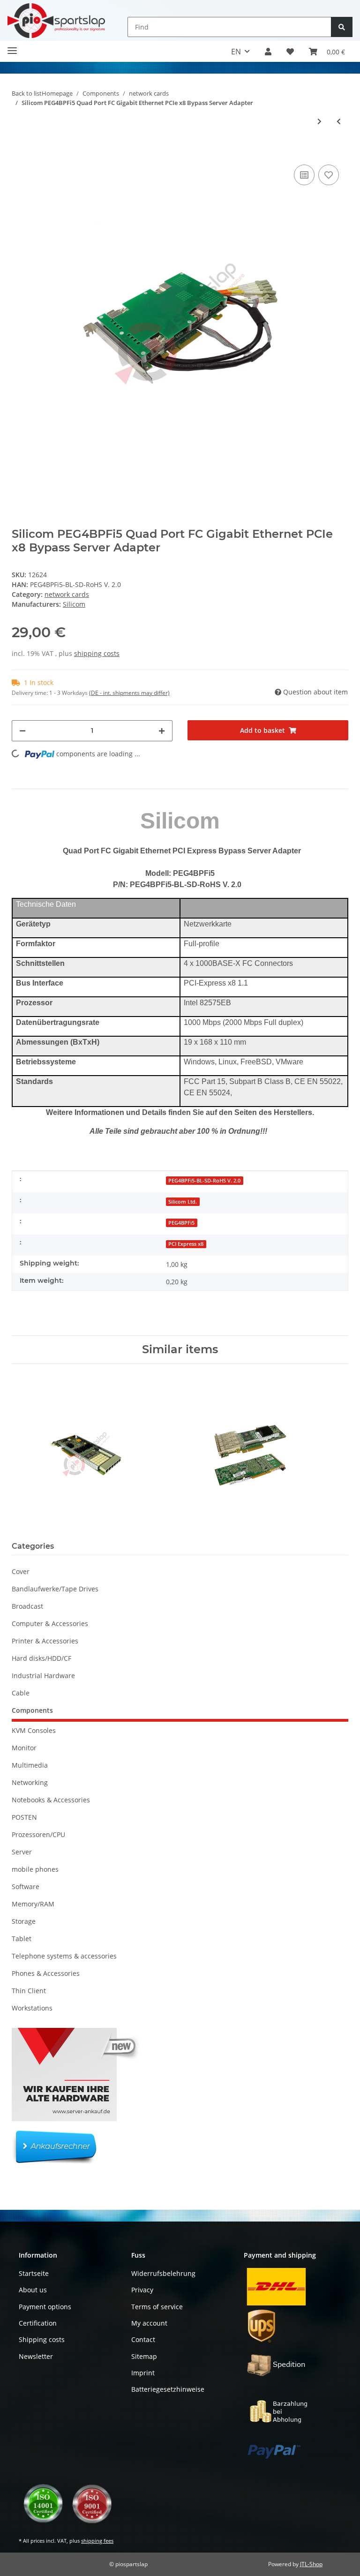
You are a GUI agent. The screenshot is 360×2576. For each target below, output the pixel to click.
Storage (24, 1921)
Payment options (45, 2307)
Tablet (22, 1939)
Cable (21, 1693)
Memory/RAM (33, 1904)
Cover (21, 1571)
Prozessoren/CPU (38, 1834)
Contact (143, 2339)
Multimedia (30, 1765)
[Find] (342, 27)
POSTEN (24, 1817)
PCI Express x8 (186, 1244)
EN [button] (236, 52)
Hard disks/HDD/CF (41, 1658)
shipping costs (97, 653)
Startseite (34, 2273)
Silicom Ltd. (183, 1202)
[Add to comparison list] (304, 175)
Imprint (143, 2373)
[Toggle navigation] (12, 47)
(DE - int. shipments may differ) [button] (129, 693)
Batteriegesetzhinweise (168, 2389)
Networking (30, 1782)
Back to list (27, 93)
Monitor (24, 1748)
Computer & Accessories (50, 1623)
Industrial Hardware (43, 1676)
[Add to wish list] (329, 175)
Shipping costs (42, 2339)
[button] (268, 52)
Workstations (32, 2008)
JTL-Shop (311, 2564)
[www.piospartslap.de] (56, 20)
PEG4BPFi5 (181, 1223)
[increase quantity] (162, 731)
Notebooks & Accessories (51, 1800)
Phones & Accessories (46, 1973)
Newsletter (36, 2356)
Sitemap (144, 2356)
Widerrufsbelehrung (163, 2273)
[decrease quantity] (22, 731)
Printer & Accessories (45, 1641)
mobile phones (35, 1869)
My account (149, 2323)
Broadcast (27, 1606)
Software (26, 1887)
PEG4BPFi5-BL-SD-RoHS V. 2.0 (204, 1181)
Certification (38, 2323)
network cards (67, 594)
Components (32, 1710)
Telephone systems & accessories (64, 1956)
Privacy (142, 2290)
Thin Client (29, 1991)
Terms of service (157, 2307)
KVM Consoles (34, 1730)
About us (33, 2290)
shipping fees (97, 2541)
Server (22, 1852)
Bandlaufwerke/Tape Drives (55, 1589)
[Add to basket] (19, 148)
